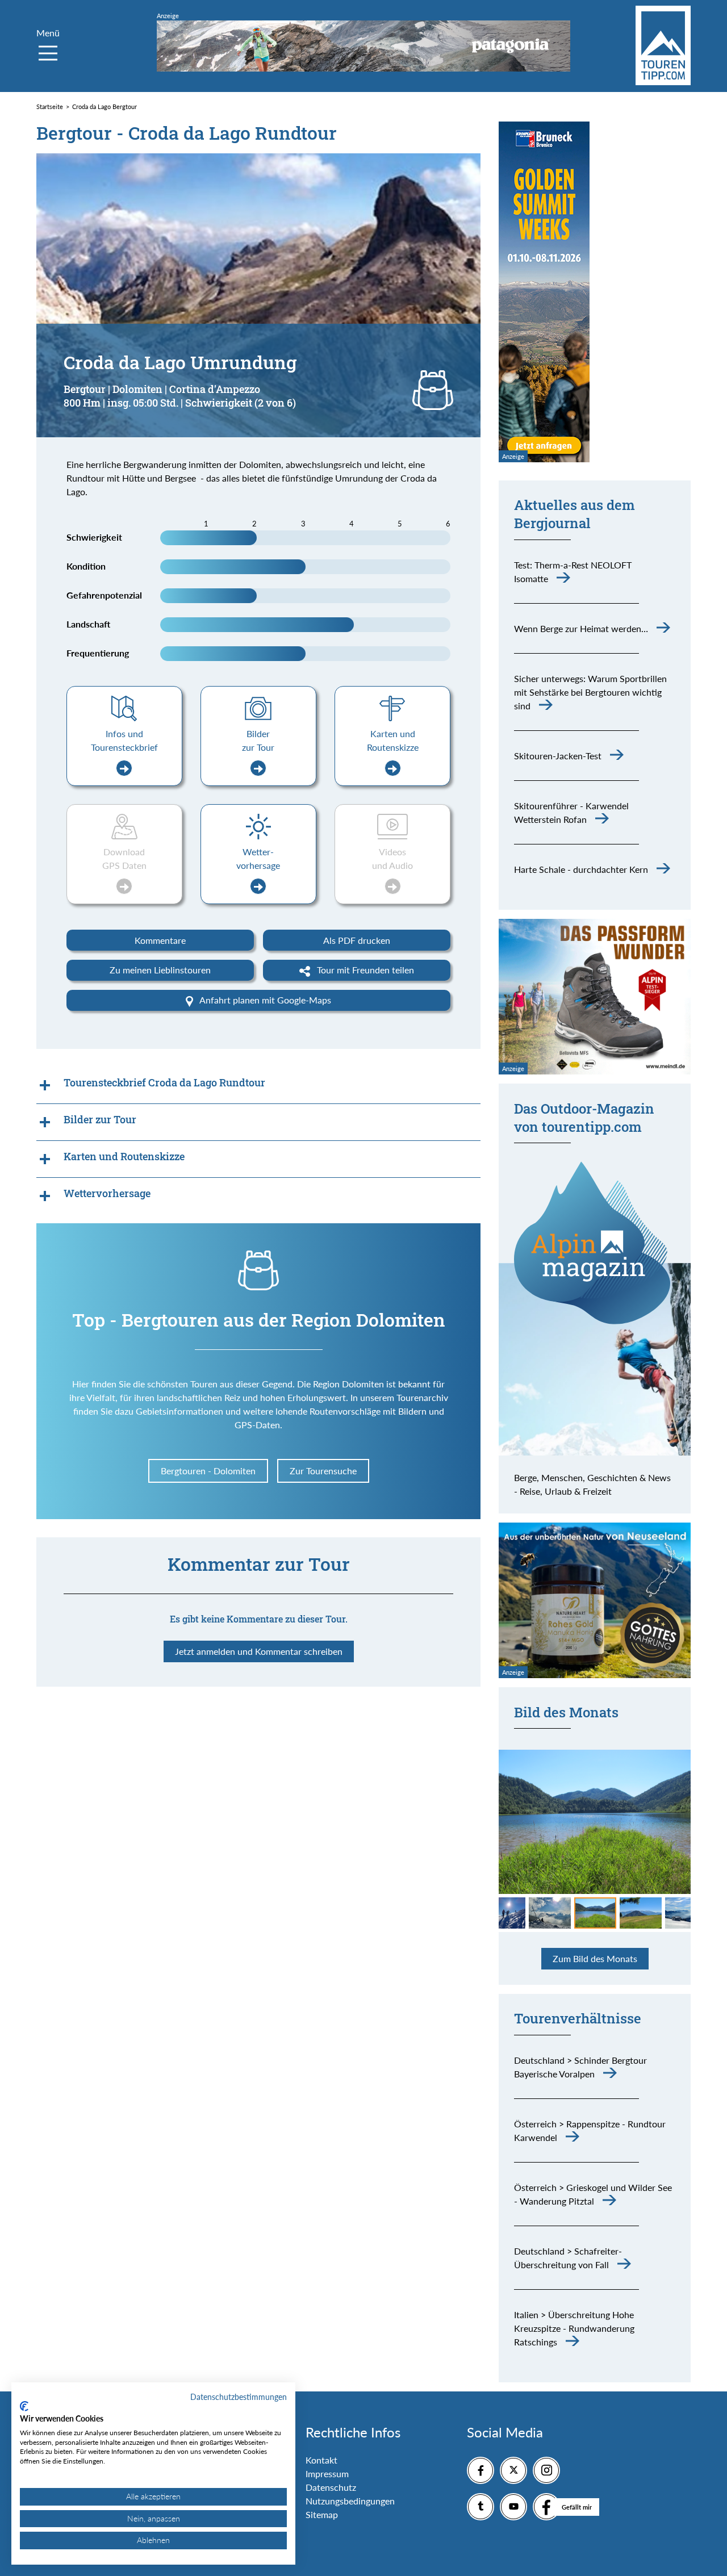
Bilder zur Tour (258, 740)
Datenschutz (331, 2487)
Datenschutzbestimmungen (239, 2397)
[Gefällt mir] (546, 2507)
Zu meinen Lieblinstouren (160, 970)
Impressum (327, 2473)
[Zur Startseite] (663, 45)
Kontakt (321, 2460)
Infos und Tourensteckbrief (124, 740)
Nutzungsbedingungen (350, 2501)
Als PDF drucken (357, 940)
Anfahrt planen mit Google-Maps (264, 1000)
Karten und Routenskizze (393, 740)
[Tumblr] (481, 2507)
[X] (513, 2470)
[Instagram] (546, 2470)
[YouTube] (513, 2507)
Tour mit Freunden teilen (364, 970)
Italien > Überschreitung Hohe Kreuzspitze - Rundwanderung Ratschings (574, 2328)
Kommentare (160, 940)
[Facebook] (481, 2470)
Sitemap (322, 2514)
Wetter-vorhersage (258, 858)
